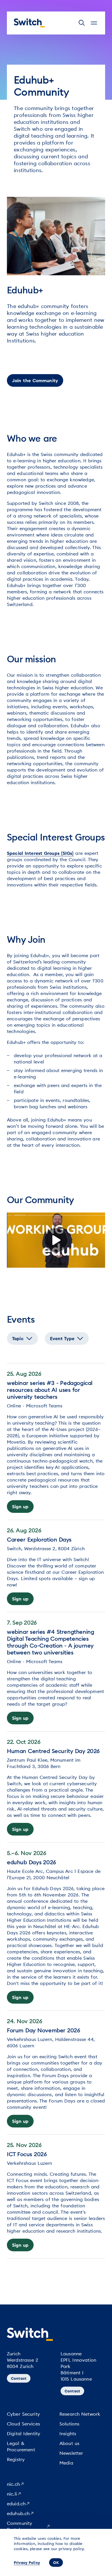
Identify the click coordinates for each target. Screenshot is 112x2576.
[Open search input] (82, 23)
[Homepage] (29, 23)
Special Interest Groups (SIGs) (40, 853)
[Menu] (94, 23)
